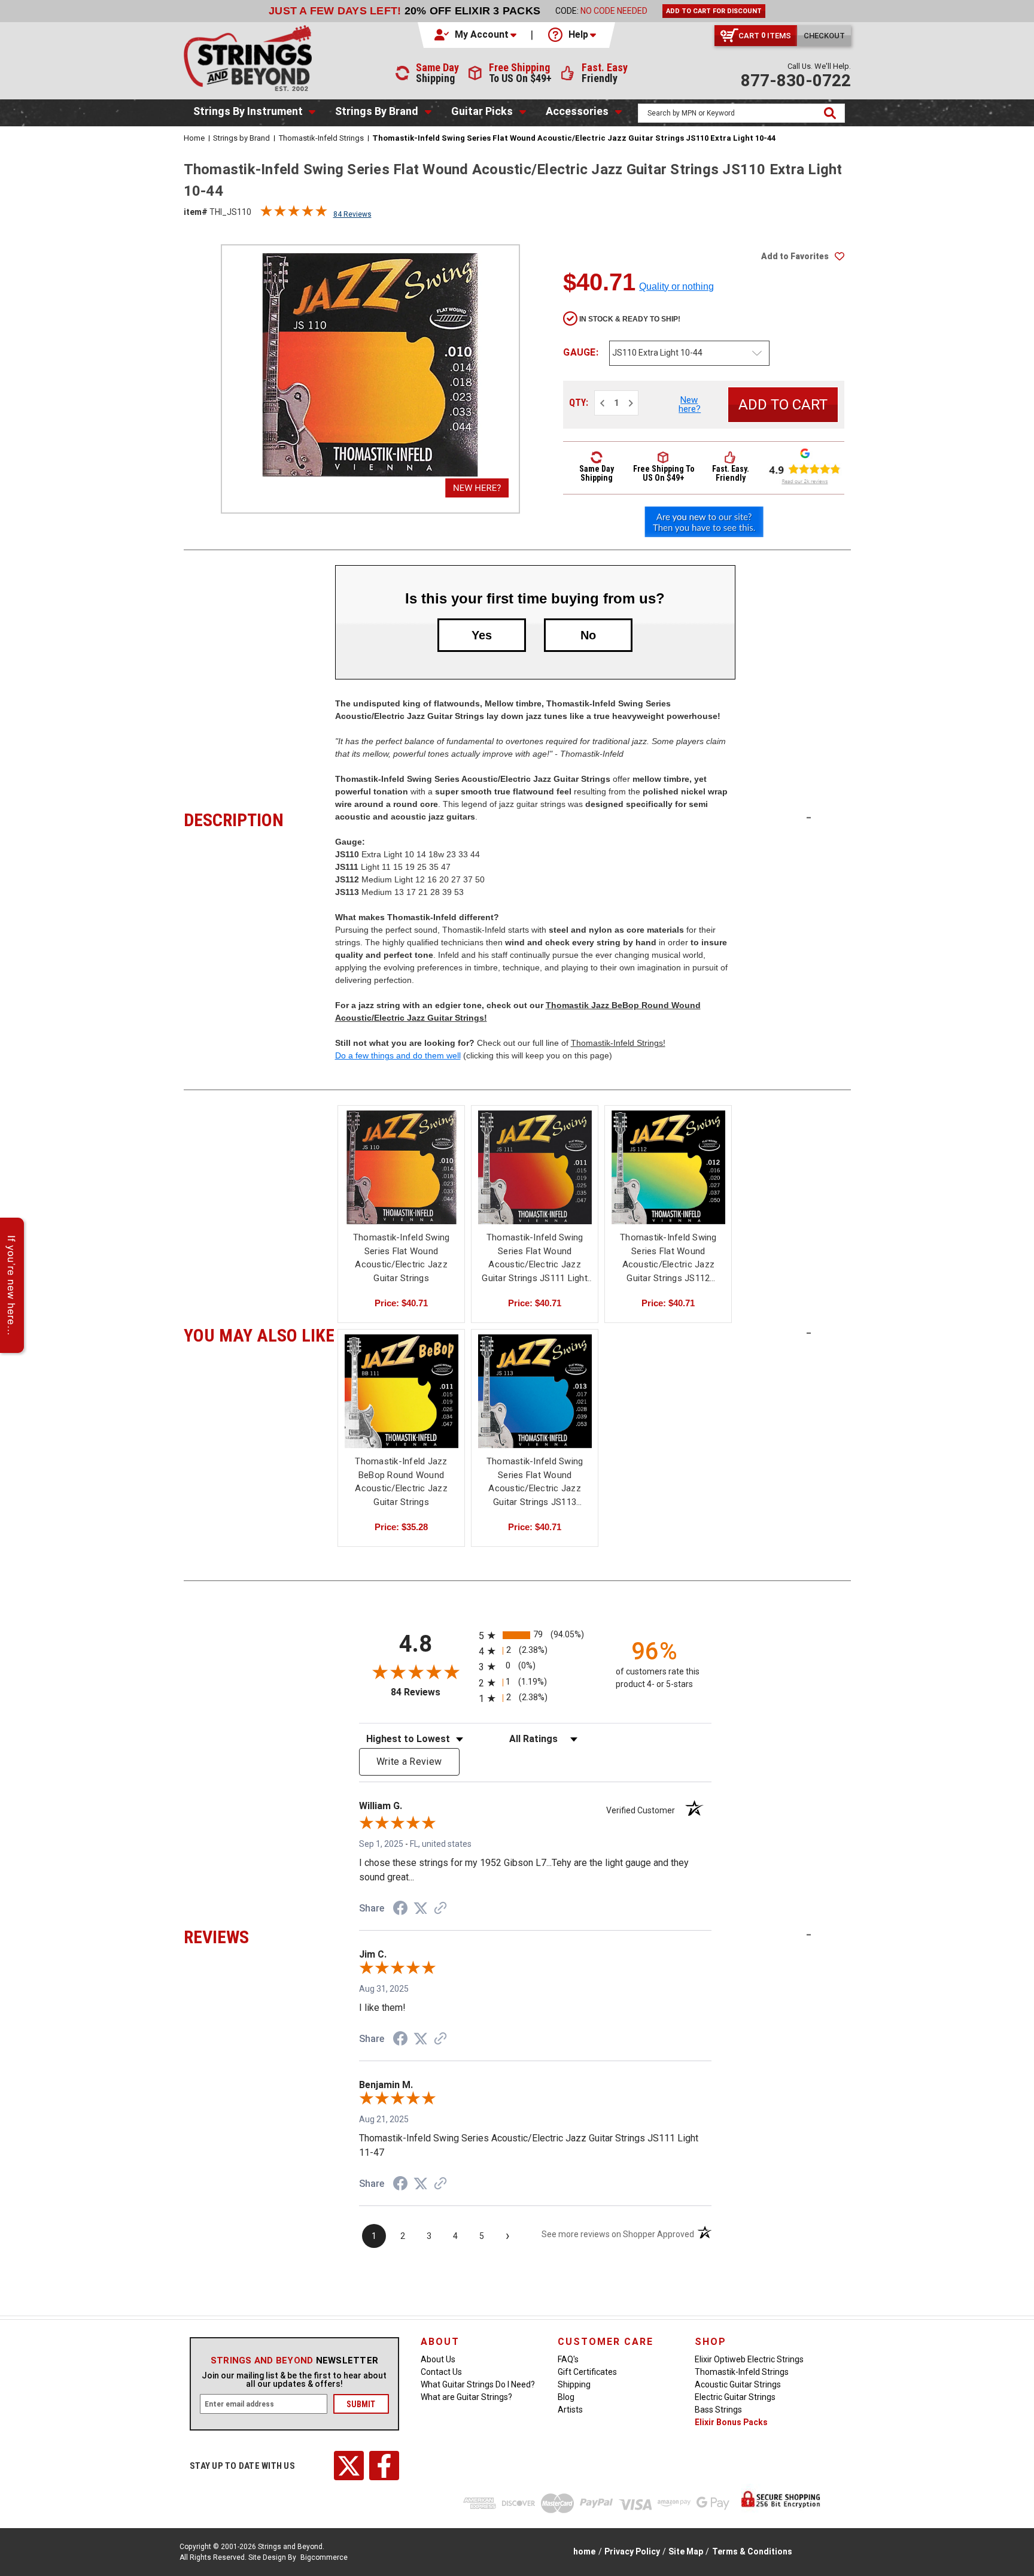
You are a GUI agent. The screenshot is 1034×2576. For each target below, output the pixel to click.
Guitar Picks (482, 111)
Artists (570, 2410)
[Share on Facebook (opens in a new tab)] (400, 1910)
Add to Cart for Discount (714, 11)
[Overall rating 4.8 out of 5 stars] (294, 214)
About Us (438, 2359)
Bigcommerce (324, 2557)
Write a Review (409, 1762)
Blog (566, 2397)
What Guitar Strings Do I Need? (478, 2384)
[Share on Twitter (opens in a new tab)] (421, 1909)
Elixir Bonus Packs (731, 2422)
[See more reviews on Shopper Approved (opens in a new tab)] (440, 1909)
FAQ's (568, 2359)
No (588, 635)
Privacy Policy (632, 2551)
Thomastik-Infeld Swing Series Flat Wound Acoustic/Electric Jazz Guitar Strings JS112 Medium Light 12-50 (668, 1258)
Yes (482, 635)
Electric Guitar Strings (735, 2397)
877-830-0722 (796, 81)
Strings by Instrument (248, 111)
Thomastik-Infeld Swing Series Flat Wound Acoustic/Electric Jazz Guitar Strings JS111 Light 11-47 (535, 1258)
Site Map (686, 2551)
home (584, 2551)
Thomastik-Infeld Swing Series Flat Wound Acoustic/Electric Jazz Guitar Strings (402, 1258)
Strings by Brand (377, 111)
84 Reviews (352, 214)
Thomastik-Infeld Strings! (618, 1043)
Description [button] (259, 818)
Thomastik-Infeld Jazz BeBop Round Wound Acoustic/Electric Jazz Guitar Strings (401, 1482)
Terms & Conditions (752, 2551)
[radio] (535, 1635)
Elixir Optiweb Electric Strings (749, 2359)
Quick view (402, 1167)
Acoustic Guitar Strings (738, 2384)
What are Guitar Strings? (466, 2397)
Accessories (577, 111)
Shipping (574, 2384)
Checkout (824, 36)
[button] (476, 35)
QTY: (579, 403)
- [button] (809, 817)
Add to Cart (535, 1178)
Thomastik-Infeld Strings (742, 2372)
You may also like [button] (259, 1334)
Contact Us (441, 2372)
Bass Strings (718, 2410)
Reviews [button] (259, 1935)
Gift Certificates (587, 2372)
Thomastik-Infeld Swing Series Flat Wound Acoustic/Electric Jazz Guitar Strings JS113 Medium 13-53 (535, 1482)
